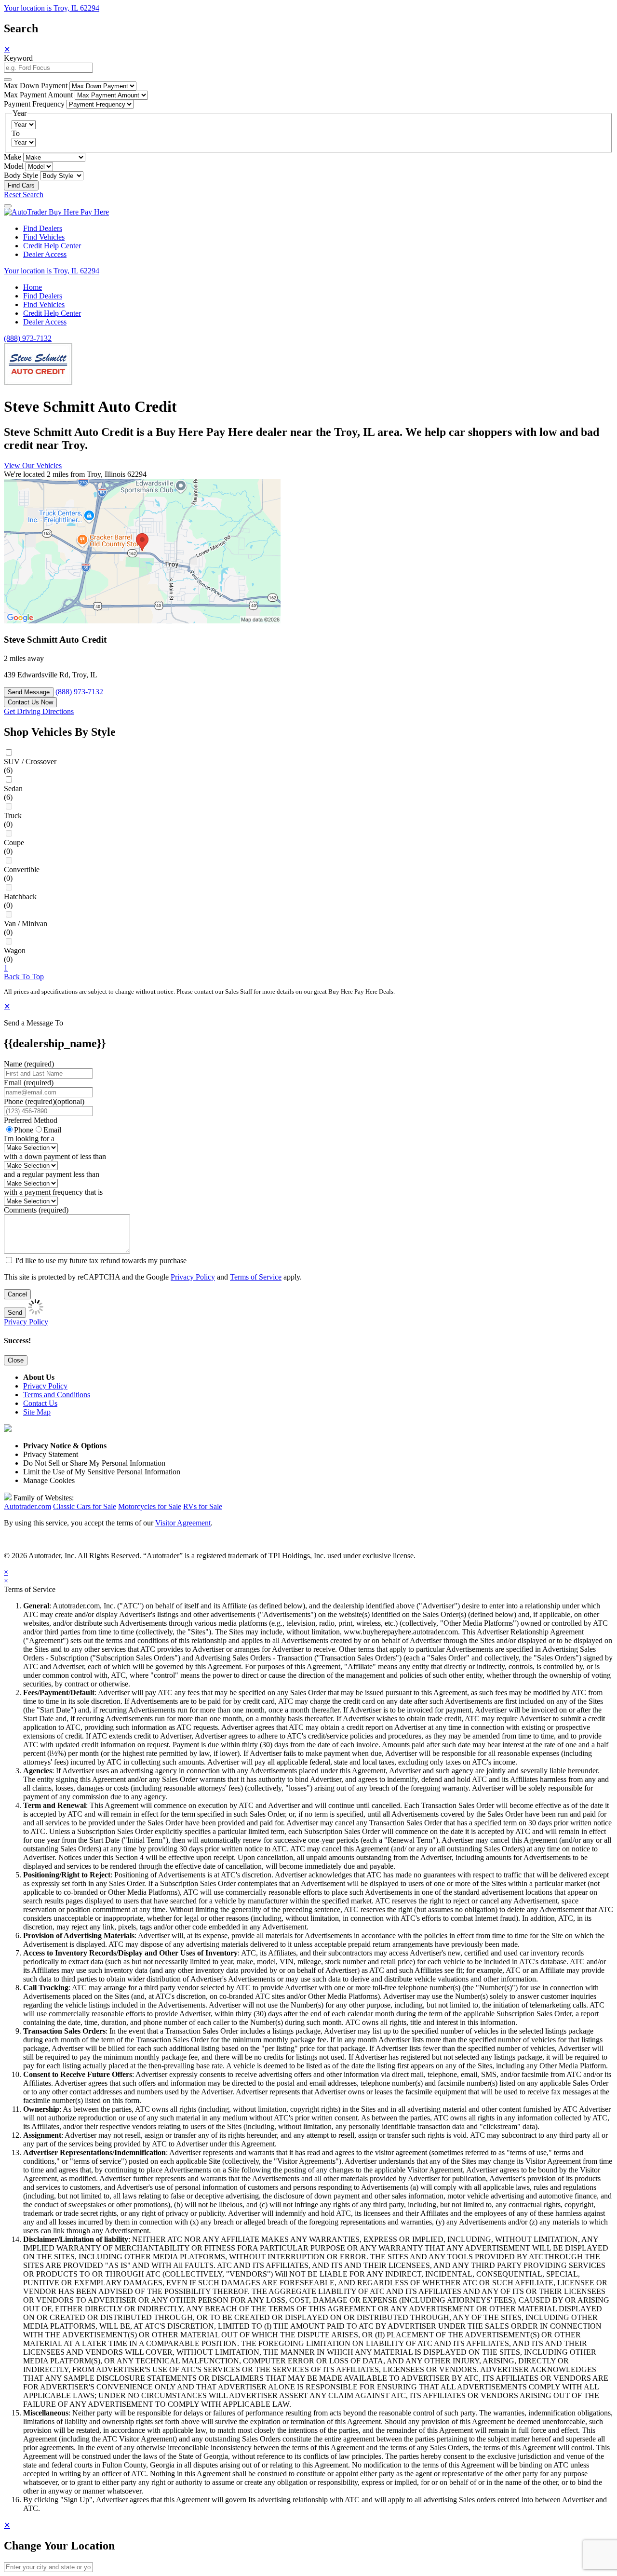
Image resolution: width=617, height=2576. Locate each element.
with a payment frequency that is (53, 1192)
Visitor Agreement (183, 1523)
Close (16, 1360)
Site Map (37, 1412)
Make (13, 157)
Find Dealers (43, 228)
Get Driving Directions (39, 711)
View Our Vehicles (33, 465)
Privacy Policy (193, 1277)
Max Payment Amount (38, 95)
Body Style (21, 175)
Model (14, 166)
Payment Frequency (34, 104)
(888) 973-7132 (28, 338)
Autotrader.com (27, 1506)
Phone (44, 1101)
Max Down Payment (36, 86)
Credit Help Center (52, 246)
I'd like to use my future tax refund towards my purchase (101, 1261)
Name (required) (29, 1064)
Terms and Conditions (57, 1395)
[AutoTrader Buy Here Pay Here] (56, 212)
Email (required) (29, 1083)
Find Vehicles (44, 237)
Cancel (17, 1294)
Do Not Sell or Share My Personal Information (94, 1463)
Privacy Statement (51, 1454)
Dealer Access (45, 254)
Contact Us (40, 1403)
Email (52, 1130)
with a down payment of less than (55, 1156)
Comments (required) (36, 1210)
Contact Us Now (30, 702)
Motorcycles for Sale (150, 1506)
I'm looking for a (29, 1139)
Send (15, 1313)
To (16, 133)
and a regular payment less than (52, 1174)
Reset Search (24, 195)
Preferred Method (31, 1120)
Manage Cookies (49, 1480)
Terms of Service (256, 1277)
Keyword (18, 58)
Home (33, 287)
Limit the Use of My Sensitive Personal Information (102, 1472)
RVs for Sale (203, 1506)
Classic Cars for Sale (85, 1506)
